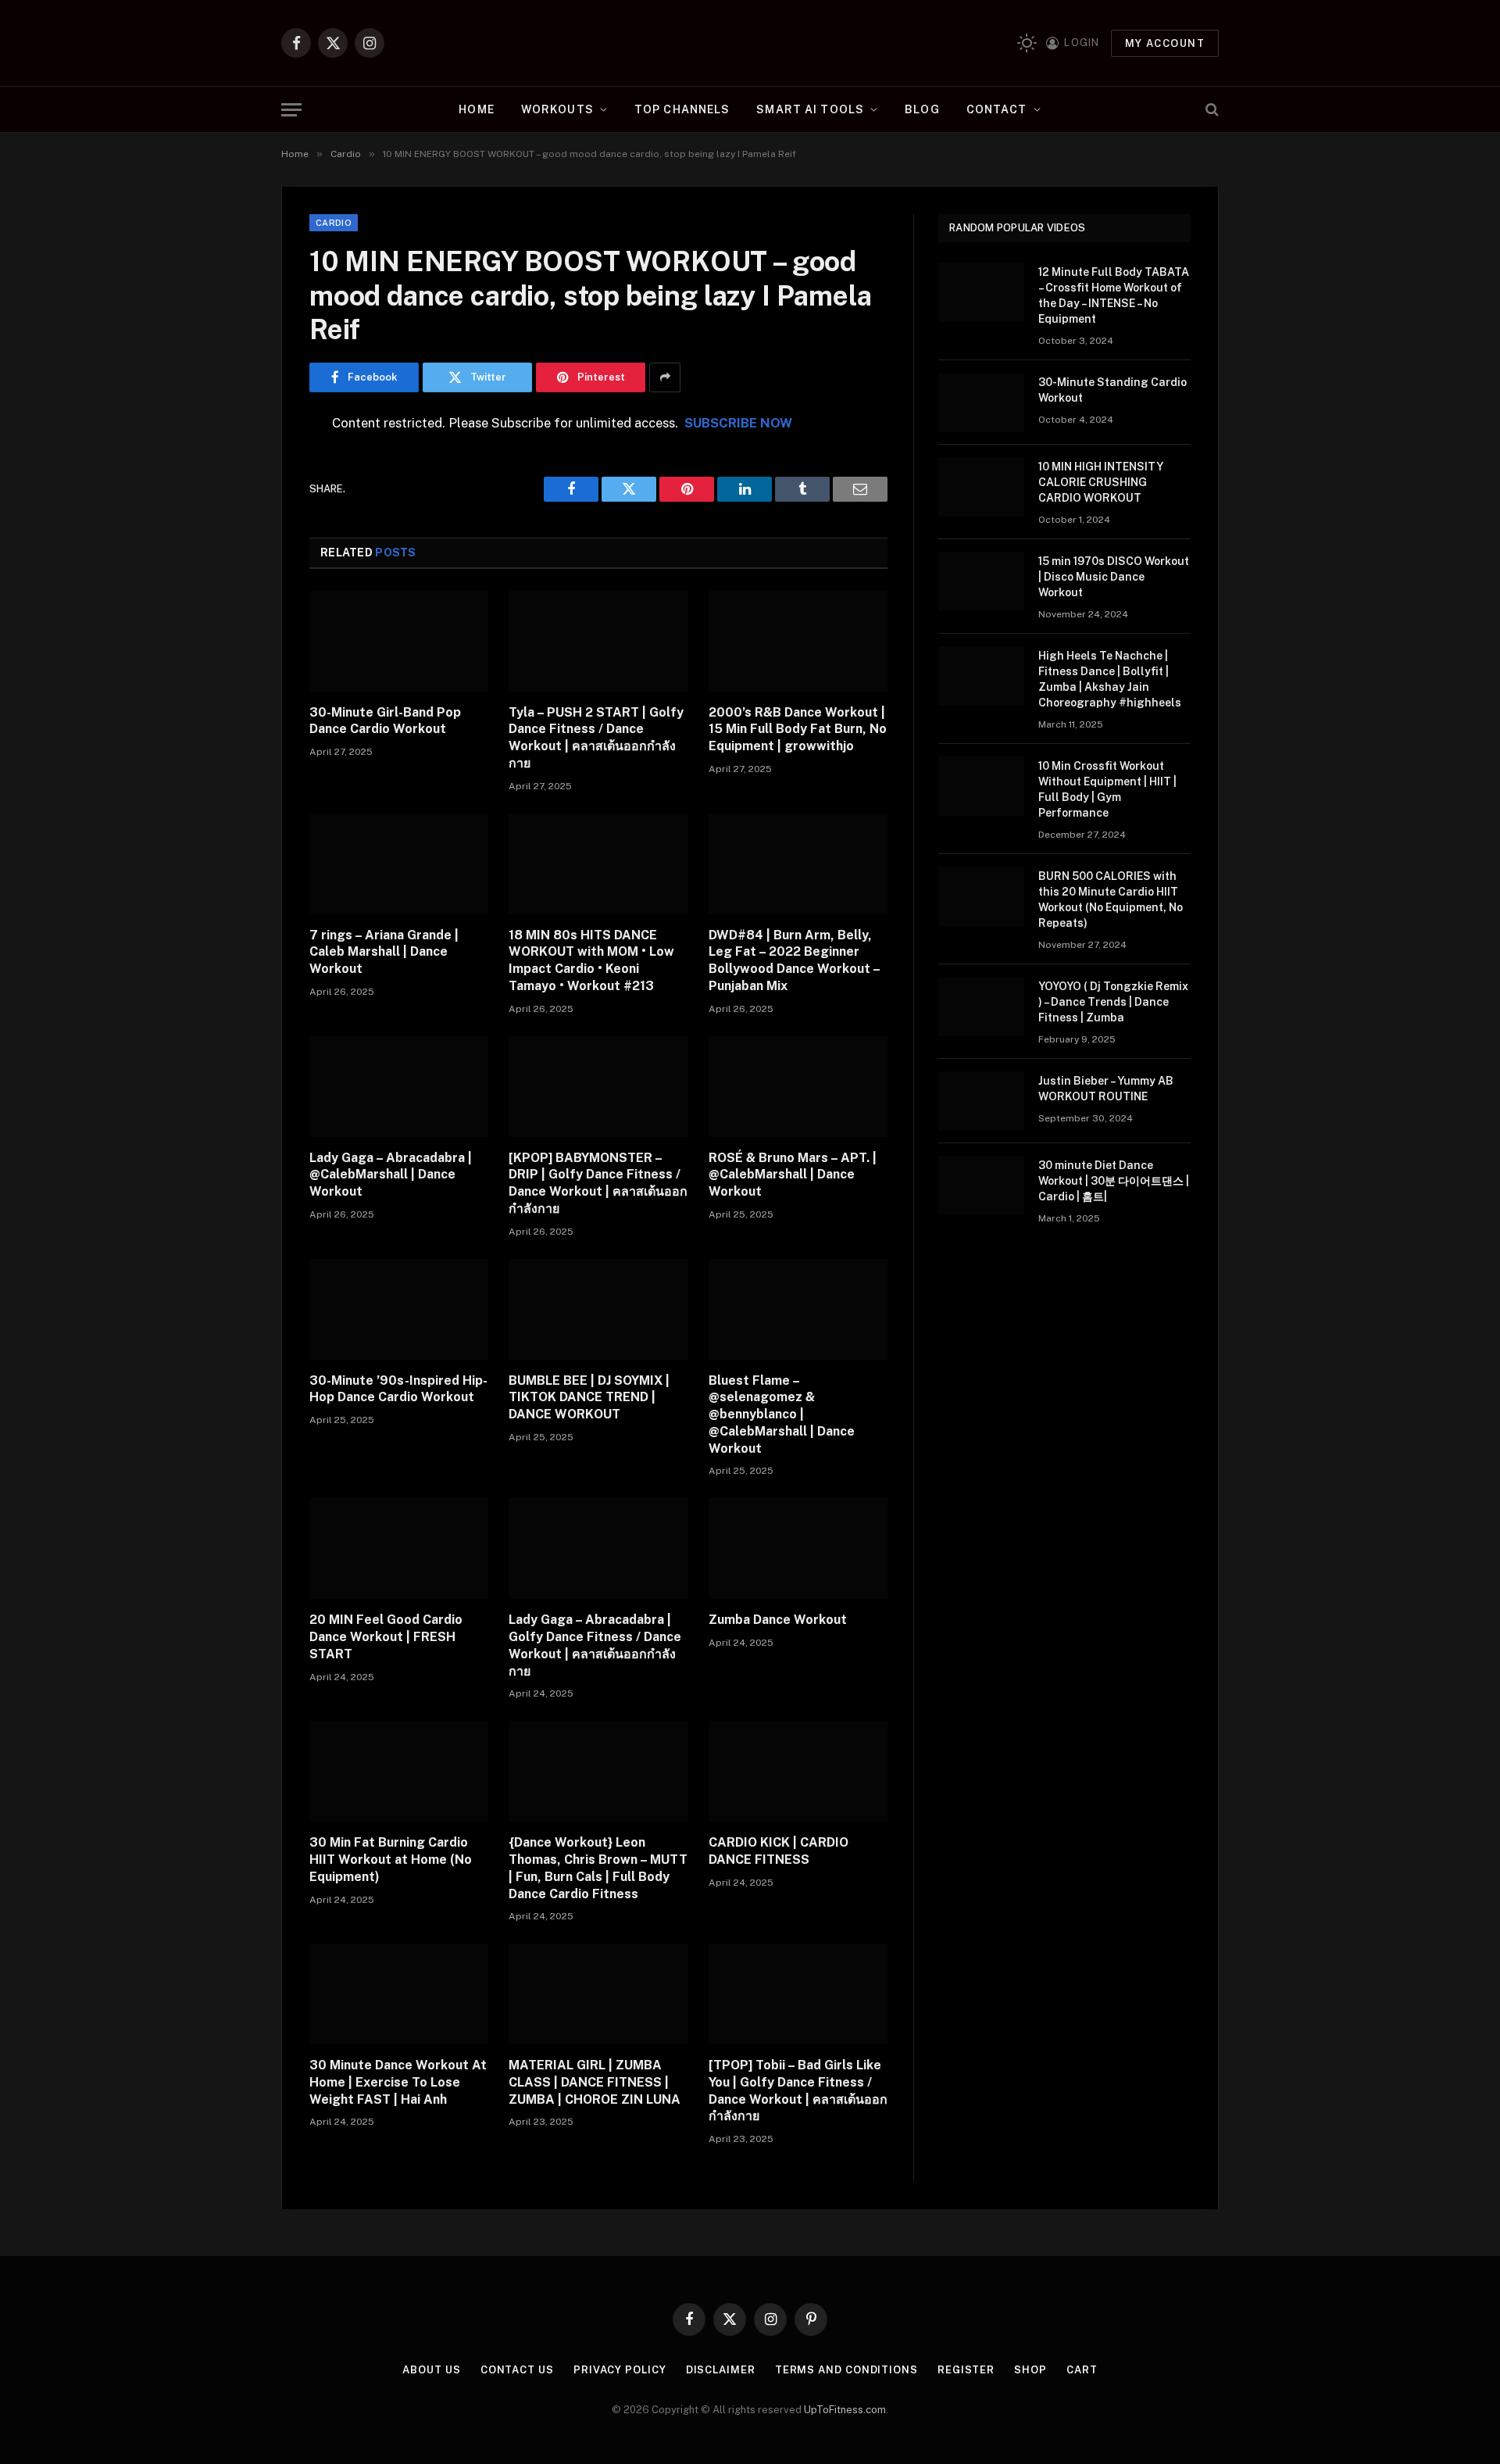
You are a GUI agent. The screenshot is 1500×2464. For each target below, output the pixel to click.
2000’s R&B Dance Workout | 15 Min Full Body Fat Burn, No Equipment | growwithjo (798, 730)
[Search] (1211, 110)
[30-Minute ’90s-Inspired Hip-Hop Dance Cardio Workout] (399, 1309)
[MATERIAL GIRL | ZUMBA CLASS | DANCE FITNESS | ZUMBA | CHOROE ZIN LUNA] (598, 1994)
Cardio (334, 223)
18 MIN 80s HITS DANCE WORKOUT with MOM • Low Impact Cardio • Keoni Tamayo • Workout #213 (591, 960)
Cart (1082, 2370)
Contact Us (517, 2370)
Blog (922, 109)
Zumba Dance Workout (778, 1620)
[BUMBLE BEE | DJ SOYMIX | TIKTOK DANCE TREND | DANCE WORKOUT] (598, 1309)
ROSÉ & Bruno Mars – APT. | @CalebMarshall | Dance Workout (793, 1175)
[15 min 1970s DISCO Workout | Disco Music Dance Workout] (981, 581)
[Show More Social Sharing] (665, 377)
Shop (1030, 2370)
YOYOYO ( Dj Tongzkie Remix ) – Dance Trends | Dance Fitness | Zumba (1113, 1002)
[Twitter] (255, 503)
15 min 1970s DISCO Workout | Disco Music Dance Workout (1114, 577)
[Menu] (291, 110)
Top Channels (682, 109)
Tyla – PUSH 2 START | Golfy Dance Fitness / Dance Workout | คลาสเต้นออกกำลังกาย (596, 738)
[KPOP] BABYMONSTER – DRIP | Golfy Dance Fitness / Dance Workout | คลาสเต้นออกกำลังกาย (598, 1183)
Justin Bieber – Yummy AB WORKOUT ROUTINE (1106, 1089)
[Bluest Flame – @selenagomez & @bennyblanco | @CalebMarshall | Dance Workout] (798, 1309)
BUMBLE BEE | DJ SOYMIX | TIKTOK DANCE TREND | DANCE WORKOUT (589, 1398)
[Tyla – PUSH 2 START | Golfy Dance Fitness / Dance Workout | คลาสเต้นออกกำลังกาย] (598, 641)
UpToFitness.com (845, 2410)
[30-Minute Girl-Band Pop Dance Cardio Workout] (399, 641)
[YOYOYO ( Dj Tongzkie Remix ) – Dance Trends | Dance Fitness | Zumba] (981, 1007)
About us (431, 2370)
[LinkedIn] (255, 543)
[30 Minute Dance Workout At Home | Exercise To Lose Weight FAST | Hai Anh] (399, 1994)
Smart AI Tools (810, 109)
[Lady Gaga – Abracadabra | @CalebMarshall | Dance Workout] (399, 1087)
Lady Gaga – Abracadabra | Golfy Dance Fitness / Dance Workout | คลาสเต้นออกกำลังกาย (595, 1645)
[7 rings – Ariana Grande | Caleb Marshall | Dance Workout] (399, 864)
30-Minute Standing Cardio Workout (1112, 390)
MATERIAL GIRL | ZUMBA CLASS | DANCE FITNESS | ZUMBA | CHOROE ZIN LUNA (595, 2082)
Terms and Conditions (846, 2370)
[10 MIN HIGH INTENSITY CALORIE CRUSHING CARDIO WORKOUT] (981, 487)
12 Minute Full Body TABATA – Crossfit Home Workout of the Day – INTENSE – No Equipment (1114, 295)
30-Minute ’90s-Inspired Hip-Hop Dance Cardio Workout (398, 1389)
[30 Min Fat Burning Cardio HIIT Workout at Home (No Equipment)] (399, 1771)
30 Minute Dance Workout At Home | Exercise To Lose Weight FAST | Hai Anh (398, 2082)
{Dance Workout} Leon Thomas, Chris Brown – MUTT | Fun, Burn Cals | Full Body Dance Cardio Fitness (598, 1868)
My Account (1165, 43)
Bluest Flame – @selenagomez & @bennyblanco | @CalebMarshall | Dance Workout (782, 1414)
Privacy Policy (620, 2370)
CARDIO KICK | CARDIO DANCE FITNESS (779, 1851)
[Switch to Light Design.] (1027, 43)
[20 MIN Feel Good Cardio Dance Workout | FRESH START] (399, 1548)
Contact (997, 109)
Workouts (557, 109)
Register (966, 2370)
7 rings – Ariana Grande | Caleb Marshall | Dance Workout (384, 952)
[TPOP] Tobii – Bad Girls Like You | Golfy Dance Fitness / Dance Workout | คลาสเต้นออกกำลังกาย (798, 2090)
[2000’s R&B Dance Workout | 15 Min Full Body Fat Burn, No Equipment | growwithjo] (798, 641)
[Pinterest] (255, 583)
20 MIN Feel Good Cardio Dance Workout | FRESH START (386, 1637)
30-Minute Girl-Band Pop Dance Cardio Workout (385, 721)
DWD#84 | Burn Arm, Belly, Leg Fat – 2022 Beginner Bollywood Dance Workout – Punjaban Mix (794, 960)
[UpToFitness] (750, 43)
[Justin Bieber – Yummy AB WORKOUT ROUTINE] (981, 1101)
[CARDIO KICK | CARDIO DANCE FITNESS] (798, 1771)
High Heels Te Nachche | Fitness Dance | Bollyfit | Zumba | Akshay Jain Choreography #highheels (1110, 679)
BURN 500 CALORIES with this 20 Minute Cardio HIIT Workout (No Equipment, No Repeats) (1111, 899)
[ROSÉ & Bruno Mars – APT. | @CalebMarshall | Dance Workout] (798, 1087)
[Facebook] (255, 463)
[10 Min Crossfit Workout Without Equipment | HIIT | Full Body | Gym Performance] (981, 786)
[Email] (255, 623)
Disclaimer (721, 2370)
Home (476, 109)
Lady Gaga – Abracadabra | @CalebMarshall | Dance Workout (391, 1175)
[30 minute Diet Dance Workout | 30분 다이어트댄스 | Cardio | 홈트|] (981, 1186)
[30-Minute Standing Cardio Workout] (981, 402)
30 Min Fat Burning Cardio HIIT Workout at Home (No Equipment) (391, 1860)
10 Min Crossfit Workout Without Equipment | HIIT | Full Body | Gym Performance (1107, 789)
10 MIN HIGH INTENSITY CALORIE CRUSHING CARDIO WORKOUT (1101, 482)
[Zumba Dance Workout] (798, 1548)
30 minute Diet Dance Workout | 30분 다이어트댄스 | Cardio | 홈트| (1114, 1181)
